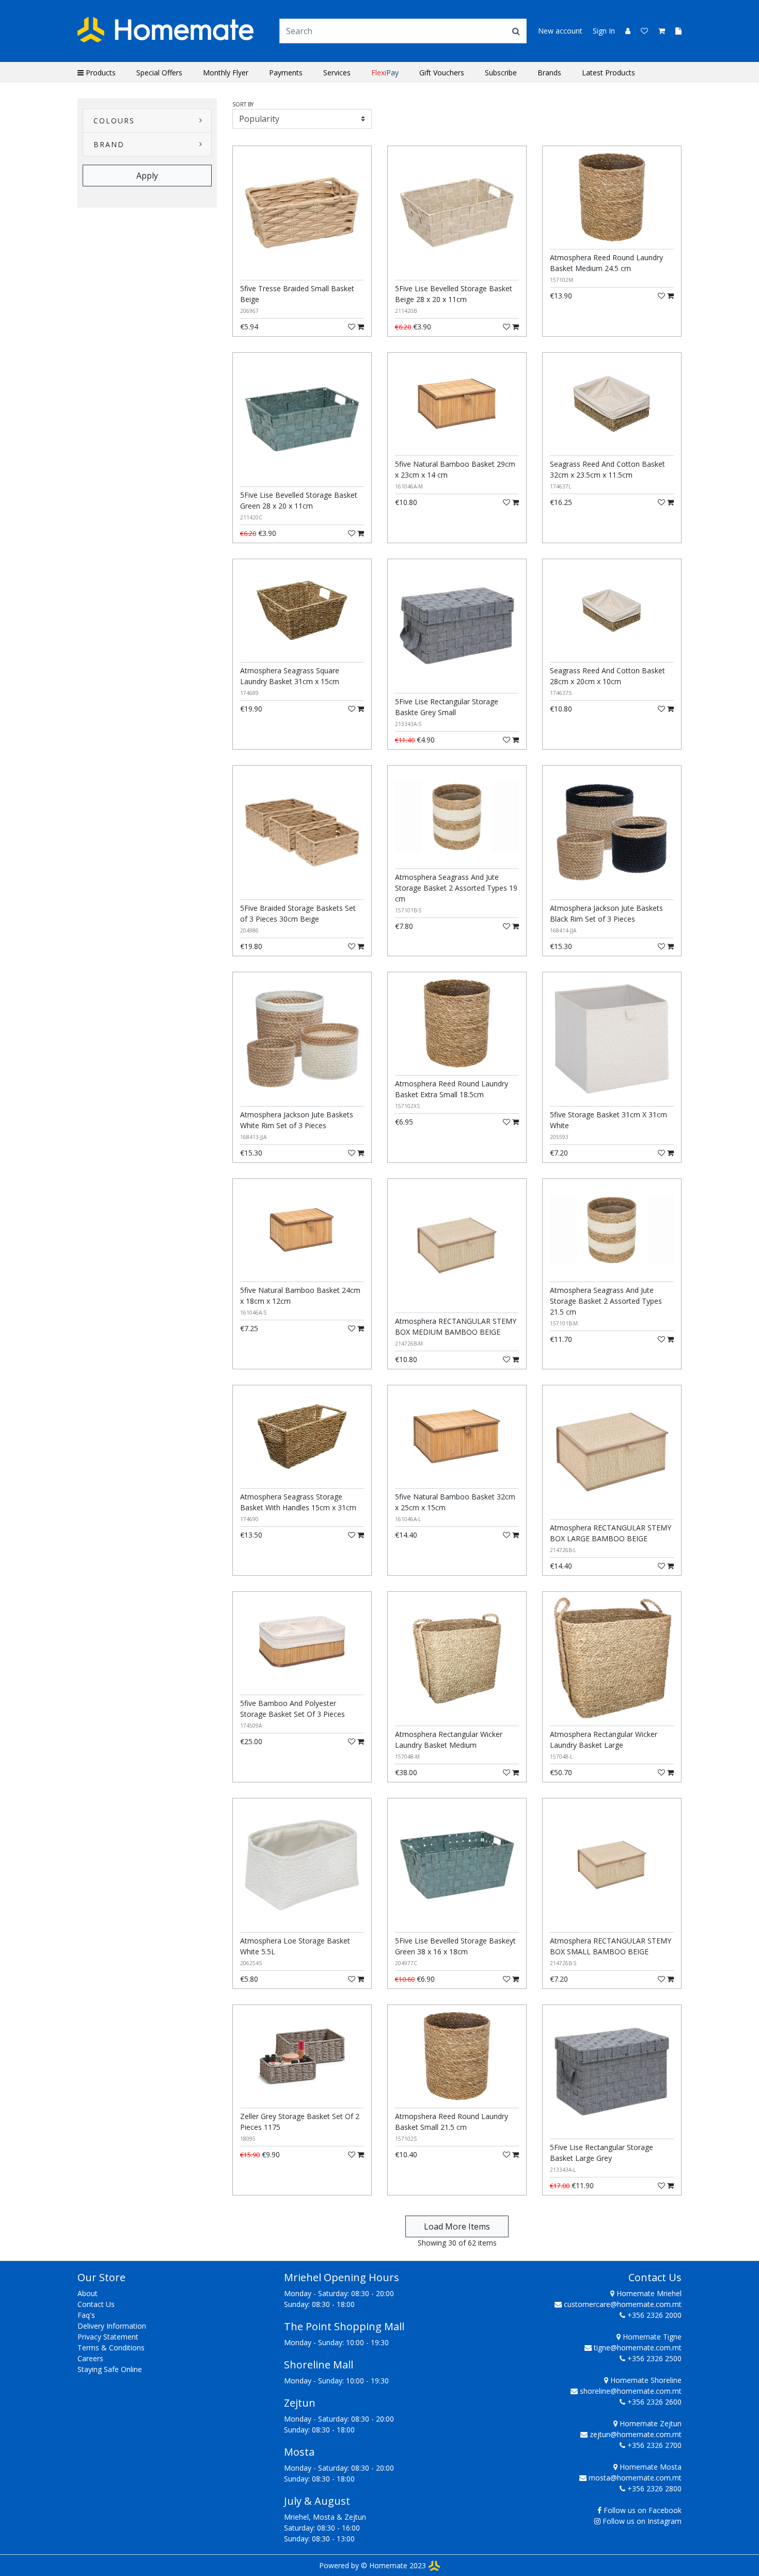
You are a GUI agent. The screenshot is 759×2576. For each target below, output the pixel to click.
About (88, 2293)
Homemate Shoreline (645, 2380)
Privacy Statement (108, 2337)
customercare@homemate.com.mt (623, 2304)
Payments (286, 73)
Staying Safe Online (110, 2369)
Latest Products (608, 73)
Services (337, 73)
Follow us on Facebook (643, 2510)
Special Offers (159, 73)
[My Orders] (674, 31)
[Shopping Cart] (659, 31)
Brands (549, 73)
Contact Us (96, 2304)
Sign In (604, 31)
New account (560, 31)
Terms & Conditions (111, 2348)
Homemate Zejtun (650, 2423)
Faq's (86, 2315)
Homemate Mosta (650, 2467)
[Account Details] (624, 31)
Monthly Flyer (226, 73)
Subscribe (501, 73)
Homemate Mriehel (648, 2293)
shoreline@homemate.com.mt (631, 2391)
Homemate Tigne (651, 2337)
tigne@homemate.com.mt (638, 2348)
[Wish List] (641, 31)
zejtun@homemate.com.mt (636, 2434)
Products (100, 73)
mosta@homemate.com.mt (635, 2478)
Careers (90, 2358)
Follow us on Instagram (642, 2521)
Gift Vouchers (442, 73)
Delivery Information (112, 2326)
